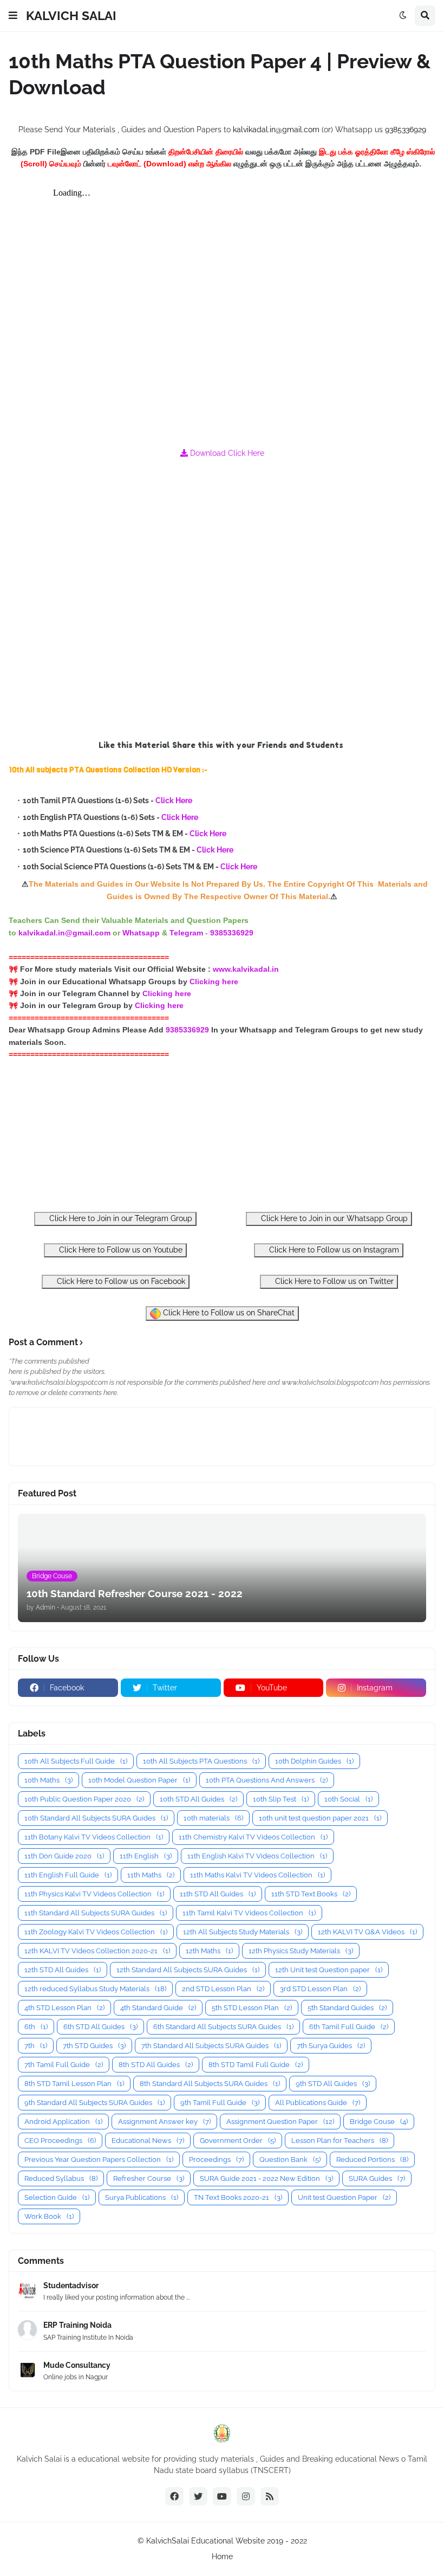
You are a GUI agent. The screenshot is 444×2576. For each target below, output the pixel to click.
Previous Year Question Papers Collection (99, 2159)
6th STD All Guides (100, 2027)
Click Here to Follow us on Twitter (333, 1281)
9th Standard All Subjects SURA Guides (94, 2103)
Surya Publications (142, 2197)
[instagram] (246, 2496)
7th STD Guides (94, 2046)
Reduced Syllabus (61, 2178)
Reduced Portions (372, 2159)
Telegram (186, 933)
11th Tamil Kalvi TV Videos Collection (249, 1913)
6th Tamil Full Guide (349, 2027)
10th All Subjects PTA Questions (201, 1761)
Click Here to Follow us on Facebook (120, 1281)
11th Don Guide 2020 (64, 1856)
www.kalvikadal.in (247, 969)
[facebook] (174, 2496)
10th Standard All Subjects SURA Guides (96, 1818)
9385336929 (406, 130)
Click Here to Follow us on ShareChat (228, 1313)
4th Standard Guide (158, 2008)
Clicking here (214, 982)
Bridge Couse (379, 2122)
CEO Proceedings (60, 2141)
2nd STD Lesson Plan (223, 1989)
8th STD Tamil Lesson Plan (74, 2084)
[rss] (270, 2496)
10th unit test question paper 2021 (320, 1818)
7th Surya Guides (331, 2046)
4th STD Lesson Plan (64, 2008)
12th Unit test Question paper (329, 1970)
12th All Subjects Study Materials (243, 1932)
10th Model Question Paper (139, 1780)
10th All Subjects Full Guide (76, 1761)
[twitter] (198, 2496)
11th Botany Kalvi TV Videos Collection (94, 1837)
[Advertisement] (222, 599)
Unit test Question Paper (344, 2197)
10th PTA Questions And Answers (267, 1780)
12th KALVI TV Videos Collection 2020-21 (97, 1951)
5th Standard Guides (347, 2008)
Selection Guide (57, 2197)
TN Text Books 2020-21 (238, 2197)
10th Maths (48, 1780)
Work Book (49, 2216)
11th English (146, 1856)
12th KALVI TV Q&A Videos (367, 1932)
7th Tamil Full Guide (64, 2065)
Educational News (148, 2141)
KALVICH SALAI (71, 15)
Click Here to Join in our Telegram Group (120, 1218)
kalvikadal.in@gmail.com (277, 130)
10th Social (348, 1799)
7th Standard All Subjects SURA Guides (211, 2046)
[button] (13, 16)
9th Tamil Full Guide (220, 2103)
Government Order (238, 2141)
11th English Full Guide (68, 1875)
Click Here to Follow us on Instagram (333, 1250)
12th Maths (209, 1951)
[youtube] (222, 2496)
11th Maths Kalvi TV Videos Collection (257, 1875)
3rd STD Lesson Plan (320, 1989)
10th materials (213, 1818)
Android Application (63, 2122)
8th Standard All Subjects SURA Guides (210, 2084)
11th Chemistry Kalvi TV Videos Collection (253, 1837)
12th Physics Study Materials (301, 1951)
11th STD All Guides (218, 1894)
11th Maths (151, 1875)
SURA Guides (377, 2178)
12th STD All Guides (63, 1970)
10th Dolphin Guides (314, 1761)
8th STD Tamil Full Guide (256, 2065)
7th (36, 2046)
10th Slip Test (281, 1799)
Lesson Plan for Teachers (339, 2141)
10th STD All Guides (198, 1799)
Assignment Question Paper (280, 2122)
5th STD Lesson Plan (252, 2008)
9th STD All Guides (333, 2084)
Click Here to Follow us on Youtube (120, 1250)
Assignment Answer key (164, 2122)
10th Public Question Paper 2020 (84, 1799)
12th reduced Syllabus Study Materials (95, 1989)
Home (222, 2556)
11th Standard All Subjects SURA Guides (96, 1913)
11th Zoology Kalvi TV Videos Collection (96, 1932)
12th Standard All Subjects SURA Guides (188, 1970)
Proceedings (216, 2159)
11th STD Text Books (311, 1894)
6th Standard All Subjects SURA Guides (223, 2027)
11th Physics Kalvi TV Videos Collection (94, 1894)
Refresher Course (149, 2178)
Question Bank (290, 2159)
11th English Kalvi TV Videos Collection (257, 1856)
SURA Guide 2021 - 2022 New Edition (266, 2178)
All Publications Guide (318, 2103)
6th (36, 2027)
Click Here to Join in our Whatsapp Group (333, 1218)
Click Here (174, 800)
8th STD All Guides (156, 2065)
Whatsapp (141, 933)
